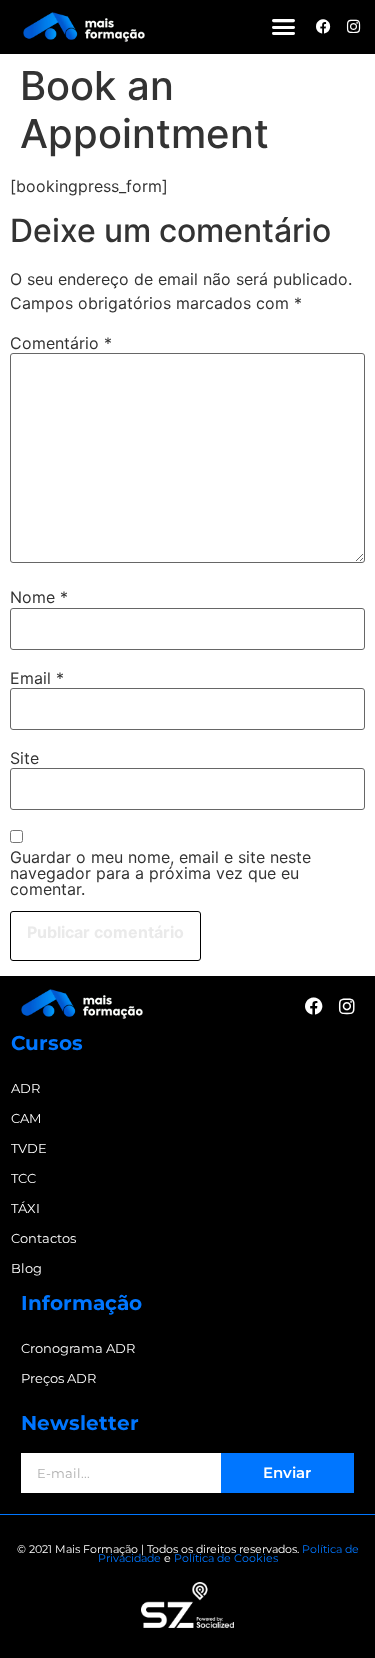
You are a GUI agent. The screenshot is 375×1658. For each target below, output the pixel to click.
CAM (26, 1118)
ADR (25, 1088)
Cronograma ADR (78, 1348)
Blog (26, 1268)
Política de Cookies (226, 1558)
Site (24, 758)
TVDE (29, 1148)
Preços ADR (58, 1378)
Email (37, 678)
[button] (284, 27)
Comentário (61, 343)
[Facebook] (323, 26)
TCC (23, 1178)
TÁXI (25, 1208)
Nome (39, 597)
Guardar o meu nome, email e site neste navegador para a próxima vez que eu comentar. (160, 873)
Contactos (43, 1238)
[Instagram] (353, 26)
